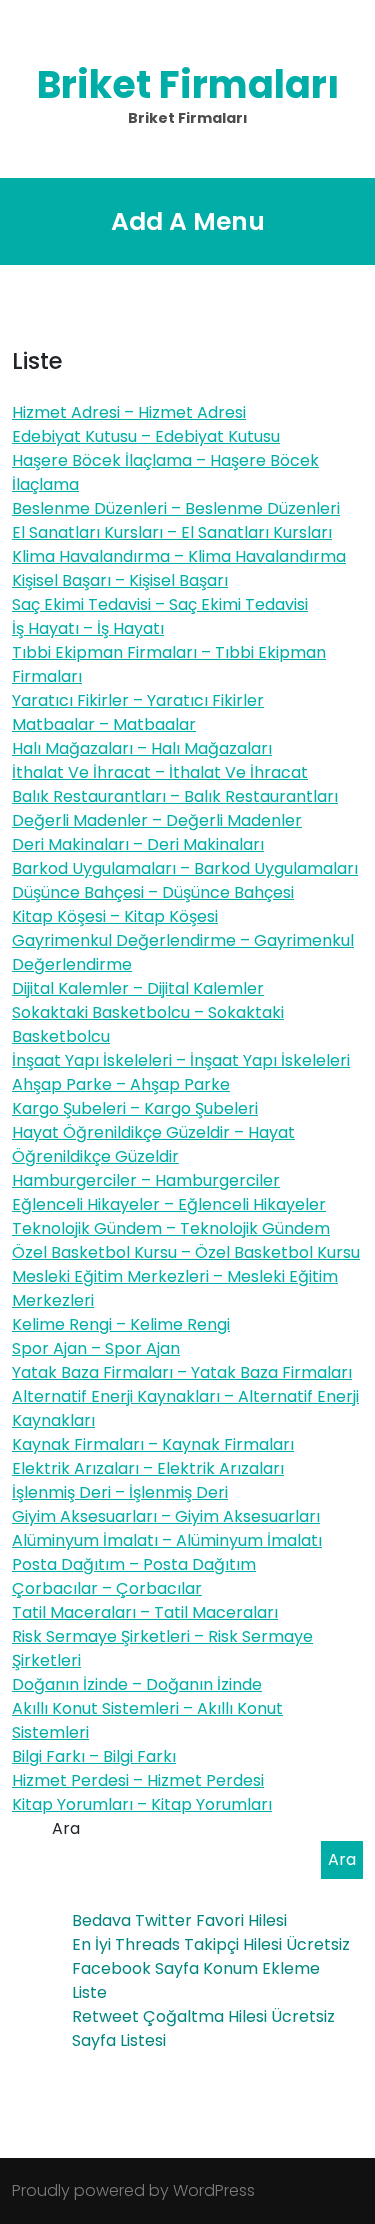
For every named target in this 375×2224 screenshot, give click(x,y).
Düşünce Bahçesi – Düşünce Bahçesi (153, 892)
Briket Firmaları (188, 84)
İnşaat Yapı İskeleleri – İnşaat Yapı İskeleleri (181, 1060)
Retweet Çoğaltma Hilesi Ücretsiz (203, 2016)
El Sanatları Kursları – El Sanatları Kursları (172, 532)
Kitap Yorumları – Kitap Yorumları (142, 1804)
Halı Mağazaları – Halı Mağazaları (142, 748)
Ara (66, 1828)
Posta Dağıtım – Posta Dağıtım (134, 1564)
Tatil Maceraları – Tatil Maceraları (145, 1612)
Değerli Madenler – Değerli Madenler (157, 820)
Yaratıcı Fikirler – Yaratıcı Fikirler (138, 700)
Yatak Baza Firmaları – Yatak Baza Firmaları (182, 1372)
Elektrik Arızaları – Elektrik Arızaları (148, 1468)
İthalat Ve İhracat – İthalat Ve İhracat (160, 772)
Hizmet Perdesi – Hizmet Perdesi (138, 1780)
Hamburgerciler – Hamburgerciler (146, 1180)
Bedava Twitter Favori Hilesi (179, 1920)
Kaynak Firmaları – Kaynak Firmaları (153, 1444)
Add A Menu (188, 221)
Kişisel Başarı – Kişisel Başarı (120, 580)
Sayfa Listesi (119, 2040)
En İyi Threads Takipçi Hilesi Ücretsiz (211, 1944)
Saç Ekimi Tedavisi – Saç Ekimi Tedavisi (160, 604)
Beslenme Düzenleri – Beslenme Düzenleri (176, 508)
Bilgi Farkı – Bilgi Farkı (94, 1756)
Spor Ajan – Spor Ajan (96, 1348)
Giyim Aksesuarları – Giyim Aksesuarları (166, 1516)
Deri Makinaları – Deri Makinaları (138, 844)
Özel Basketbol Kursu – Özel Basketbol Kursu (186, 1252)
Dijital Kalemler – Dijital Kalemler (138, 988)
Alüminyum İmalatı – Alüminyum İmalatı (167, 1540)
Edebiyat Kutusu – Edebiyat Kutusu (146, 436)
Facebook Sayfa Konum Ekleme (196, 1968)
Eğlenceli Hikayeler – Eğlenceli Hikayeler (169, 1204)
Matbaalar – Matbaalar (104, 724)
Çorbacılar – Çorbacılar (107, 1588)
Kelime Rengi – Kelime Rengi (121, 1324)
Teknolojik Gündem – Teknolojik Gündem (171, 1228)
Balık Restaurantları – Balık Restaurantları (175, 796)
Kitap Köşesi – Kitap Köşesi (115, 916)
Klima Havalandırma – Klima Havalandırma (179, 556)
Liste (89, 1992)
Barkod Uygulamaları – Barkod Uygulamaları (185, 868)
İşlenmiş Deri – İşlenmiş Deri (120, 1492)
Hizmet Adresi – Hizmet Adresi (129, 412)
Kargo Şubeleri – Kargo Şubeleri (135, 1108)
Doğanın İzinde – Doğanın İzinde (137, 1684)
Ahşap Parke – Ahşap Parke (121, 1084)
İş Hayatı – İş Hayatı (88, 628)
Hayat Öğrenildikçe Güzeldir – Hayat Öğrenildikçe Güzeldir (153, 1144)
